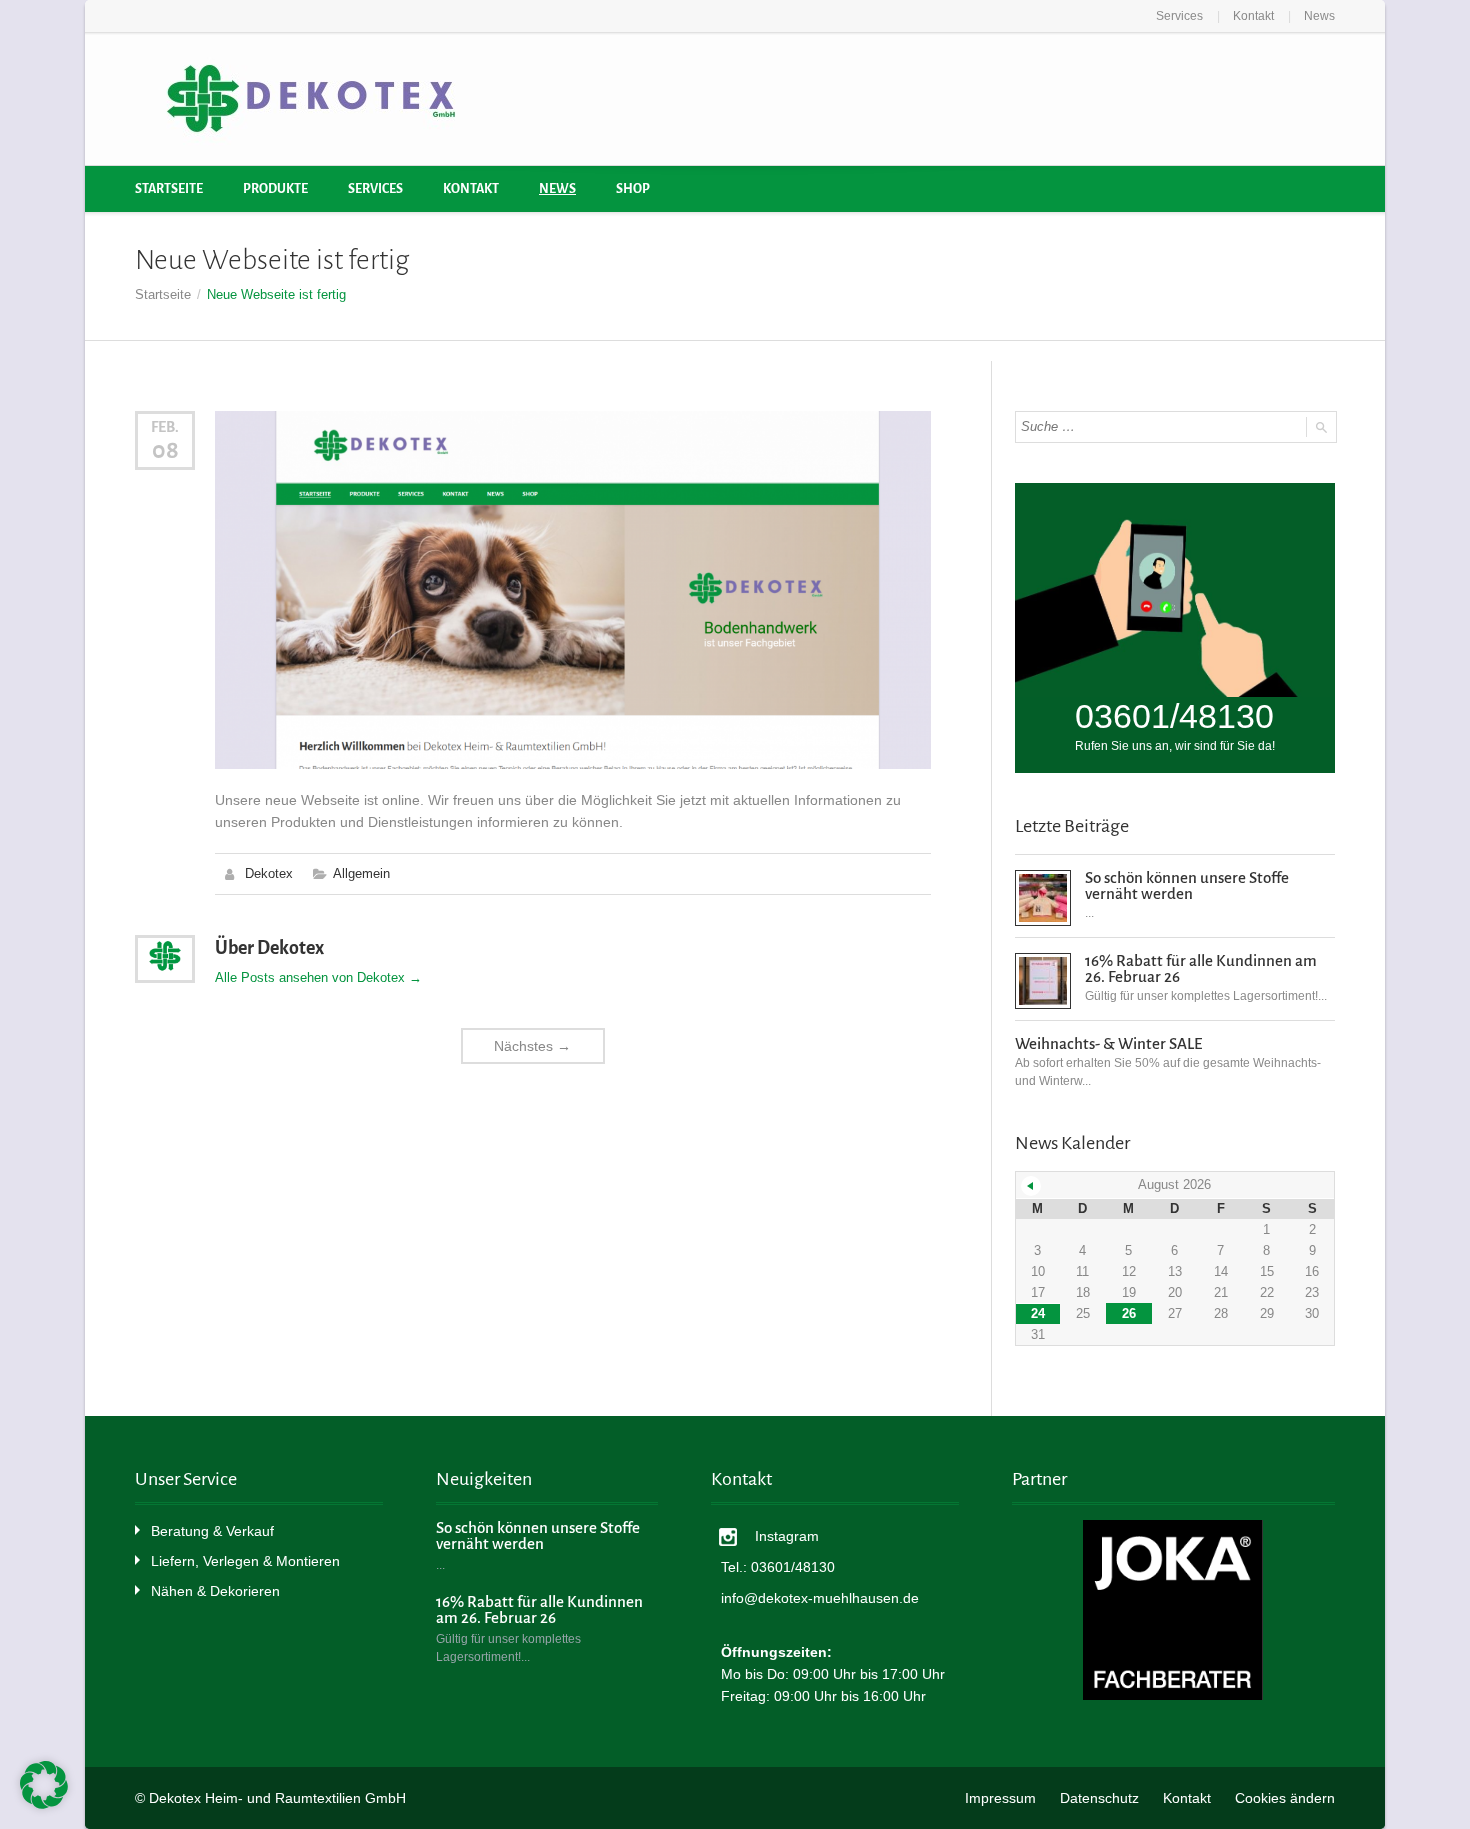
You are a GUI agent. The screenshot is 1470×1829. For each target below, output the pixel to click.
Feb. (165, 427)
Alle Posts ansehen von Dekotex (318, 977)
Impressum (1000, 1798)
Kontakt (1253, 16)
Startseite (169, 189)
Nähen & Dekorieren (215, 1591)
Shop (633, 189)
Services (1179, 16)
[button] (44, 1785)
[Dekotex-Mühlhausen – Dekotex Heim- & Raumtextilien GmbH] (310, 99)
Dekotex (269, 873)
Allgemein (361, 873)
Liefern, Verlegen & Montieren (245, 1561)
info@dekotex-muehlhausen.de (820, 1598)
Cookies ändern (1285, 1798)
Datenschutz (1099, 1798)
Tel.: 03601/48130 (778, 1567)
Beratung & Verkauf (212, 1531)
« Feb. (1031, 1186)
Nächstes (532, 1046)
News (1319, 16)
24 (1038, 1313)
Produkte (275, 189)
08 (165, 450)
